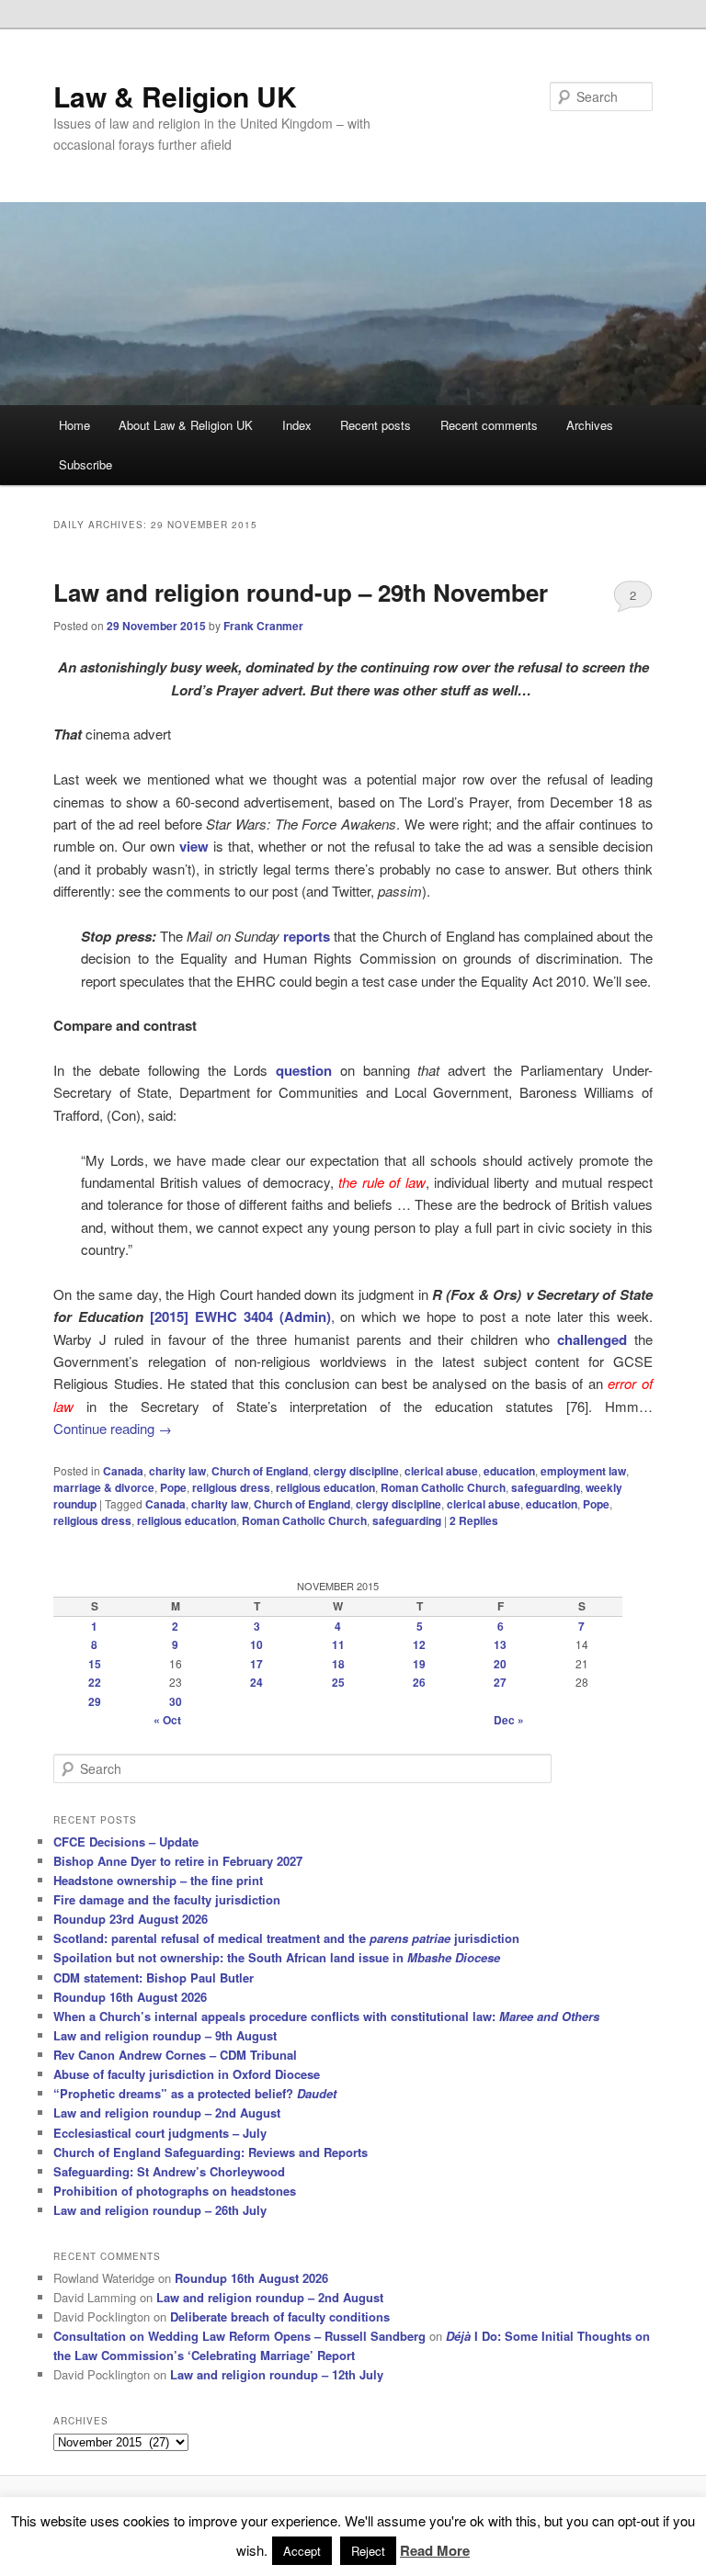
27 (500, 1682)
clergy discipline (356, 1471)
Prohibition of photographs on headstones (175, 2191)
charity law (177, 1471)
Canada (123, 1471)
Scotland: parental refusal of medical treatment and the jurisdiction (286, 1938)
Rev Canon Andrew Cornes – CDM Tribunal (175, 2055)
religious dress (231, 1487)
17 (256, 1664)
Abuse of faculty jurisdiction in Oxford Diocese (187, 2074)
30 (176, 1701)
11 (338, 1644)
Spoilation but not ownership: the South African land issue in (277, 1957)
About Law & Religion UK (186, 425)
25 (338, 1682)
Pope (173, 1487)
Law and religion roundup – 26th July (160, 2210)
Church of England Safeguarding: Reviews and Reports (211, 2152)
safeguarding (546, 1487)
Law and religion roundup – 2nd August (167, 2113)
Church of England (260, 1471)
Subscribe (85, 464)
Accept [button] (302, 2551)
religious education (325, 1487)
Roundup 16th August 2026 (130, 1997)
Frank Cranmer (263, 626)
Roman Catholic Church (443, 1487)
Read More (435, 2550)
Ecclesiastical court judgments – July (160, 2133)
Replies (474, 1520)
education (509, 1471)
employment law (583, 1471)
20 (500, 1664)
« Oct (167, 1720)
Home (74, 425)
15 (95, 1664)
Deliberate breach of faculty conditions (280, 2316)
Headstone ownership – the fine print (158, 1880)
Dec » (509, 1720)
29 (95, 1701)
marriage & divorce (104, 1487)
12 (419, 1644)
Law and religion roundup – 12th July (277, 2374)
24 (256, 1682)
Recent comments (489, 425)
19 (419, 1664)
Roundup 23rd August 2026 (131, 1919)
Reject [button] (368, 2551)
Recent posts (376, 425)
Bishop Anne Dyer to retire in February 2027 (178, 1861)
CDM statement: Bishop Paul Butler (154, 1977)
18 (338, 1664)
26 (419, 1682)
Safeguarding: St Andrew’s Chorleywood (169, 2171)
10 (256, 1644)
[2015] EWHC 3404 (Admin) (240, 1316)
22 (95, 1682)
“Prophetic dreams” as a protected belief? (195, 2093)
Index (297, 425)
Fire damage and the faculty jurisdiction (167, 1899)
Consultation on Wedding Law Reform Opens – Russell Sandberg (239, 2336)
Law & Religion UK (175, 96)
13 (500, 1644)
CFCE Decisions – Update (126, 1842)
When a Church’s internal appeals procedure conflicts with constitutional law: (326, 2016)
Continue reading (113, 1428)
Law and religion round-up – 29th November (301, 592)
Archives (590, 425)
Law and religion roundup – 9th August (165, 2035)
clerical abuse (441, 1471)
